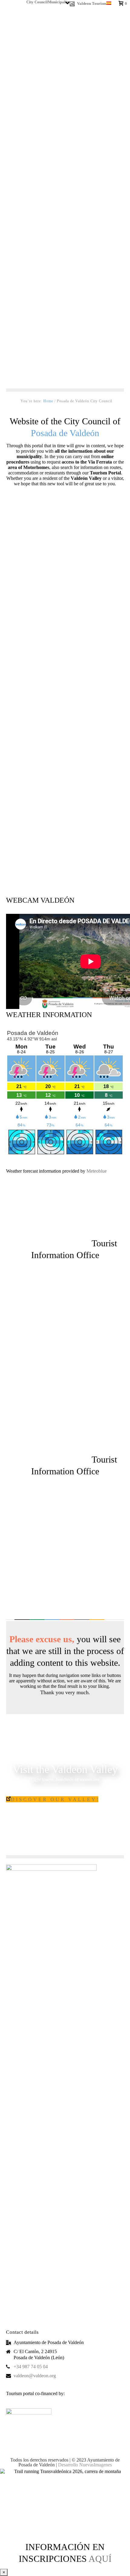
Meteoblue (97, 1171)
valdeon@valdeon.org (35, 2376)
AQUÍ (100, 2559)
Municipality (59, 1)
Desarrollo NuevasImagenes (85, 2465)
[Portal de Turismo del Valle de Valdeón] (65, 828)
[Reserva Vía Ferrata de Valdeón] (65, 547)
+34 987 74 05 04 (31, 2367)
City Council (37, 1)
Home (48, 401)
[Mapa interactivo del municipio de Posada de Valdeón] (65, 734)
